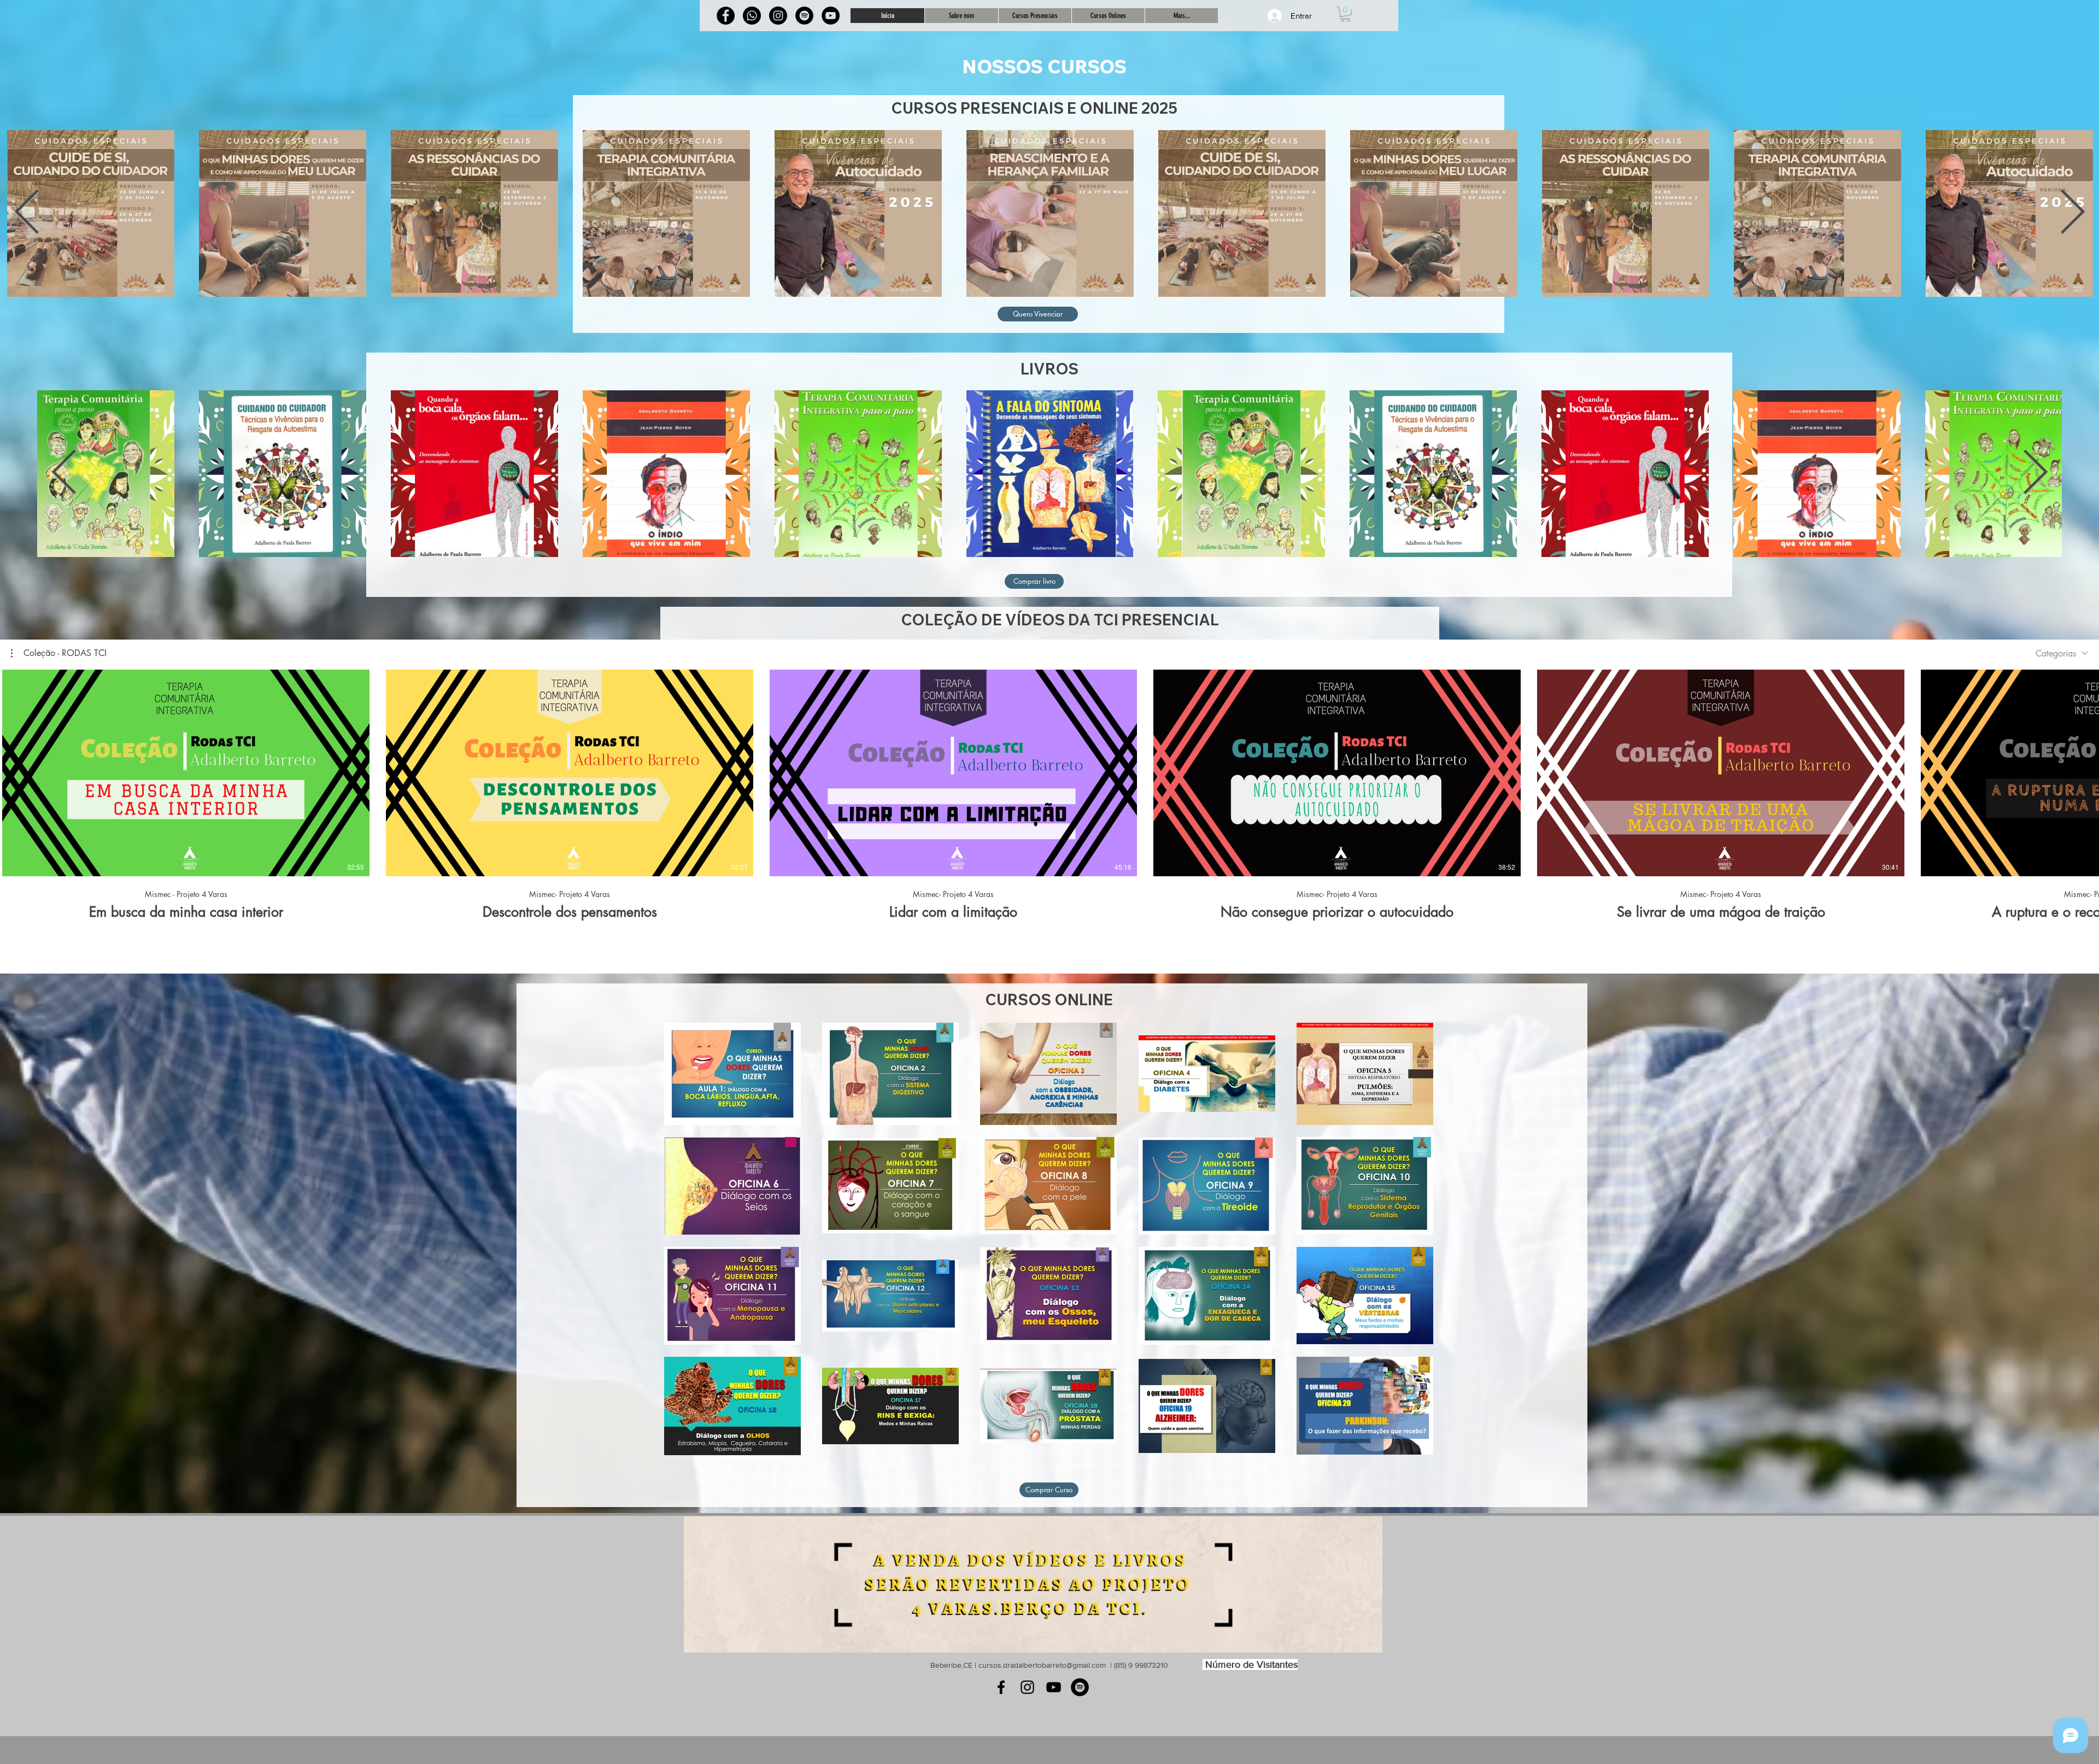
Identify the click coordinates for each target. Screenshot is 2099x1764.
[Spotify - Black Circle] (1080, 1687)
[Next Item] (2072, 213)
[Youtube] (831, 16)
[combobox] (2062, 654)
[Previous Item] (27, 213)
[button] (1345, 14)
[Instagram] (778, 16)
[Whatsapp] (752, 16)
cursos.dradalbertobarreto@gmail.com (1042, 1665)
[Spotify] (804, 16)
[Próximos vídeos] (2084, 771)
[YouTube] (1054, 1687)
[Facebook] (726, 16)
